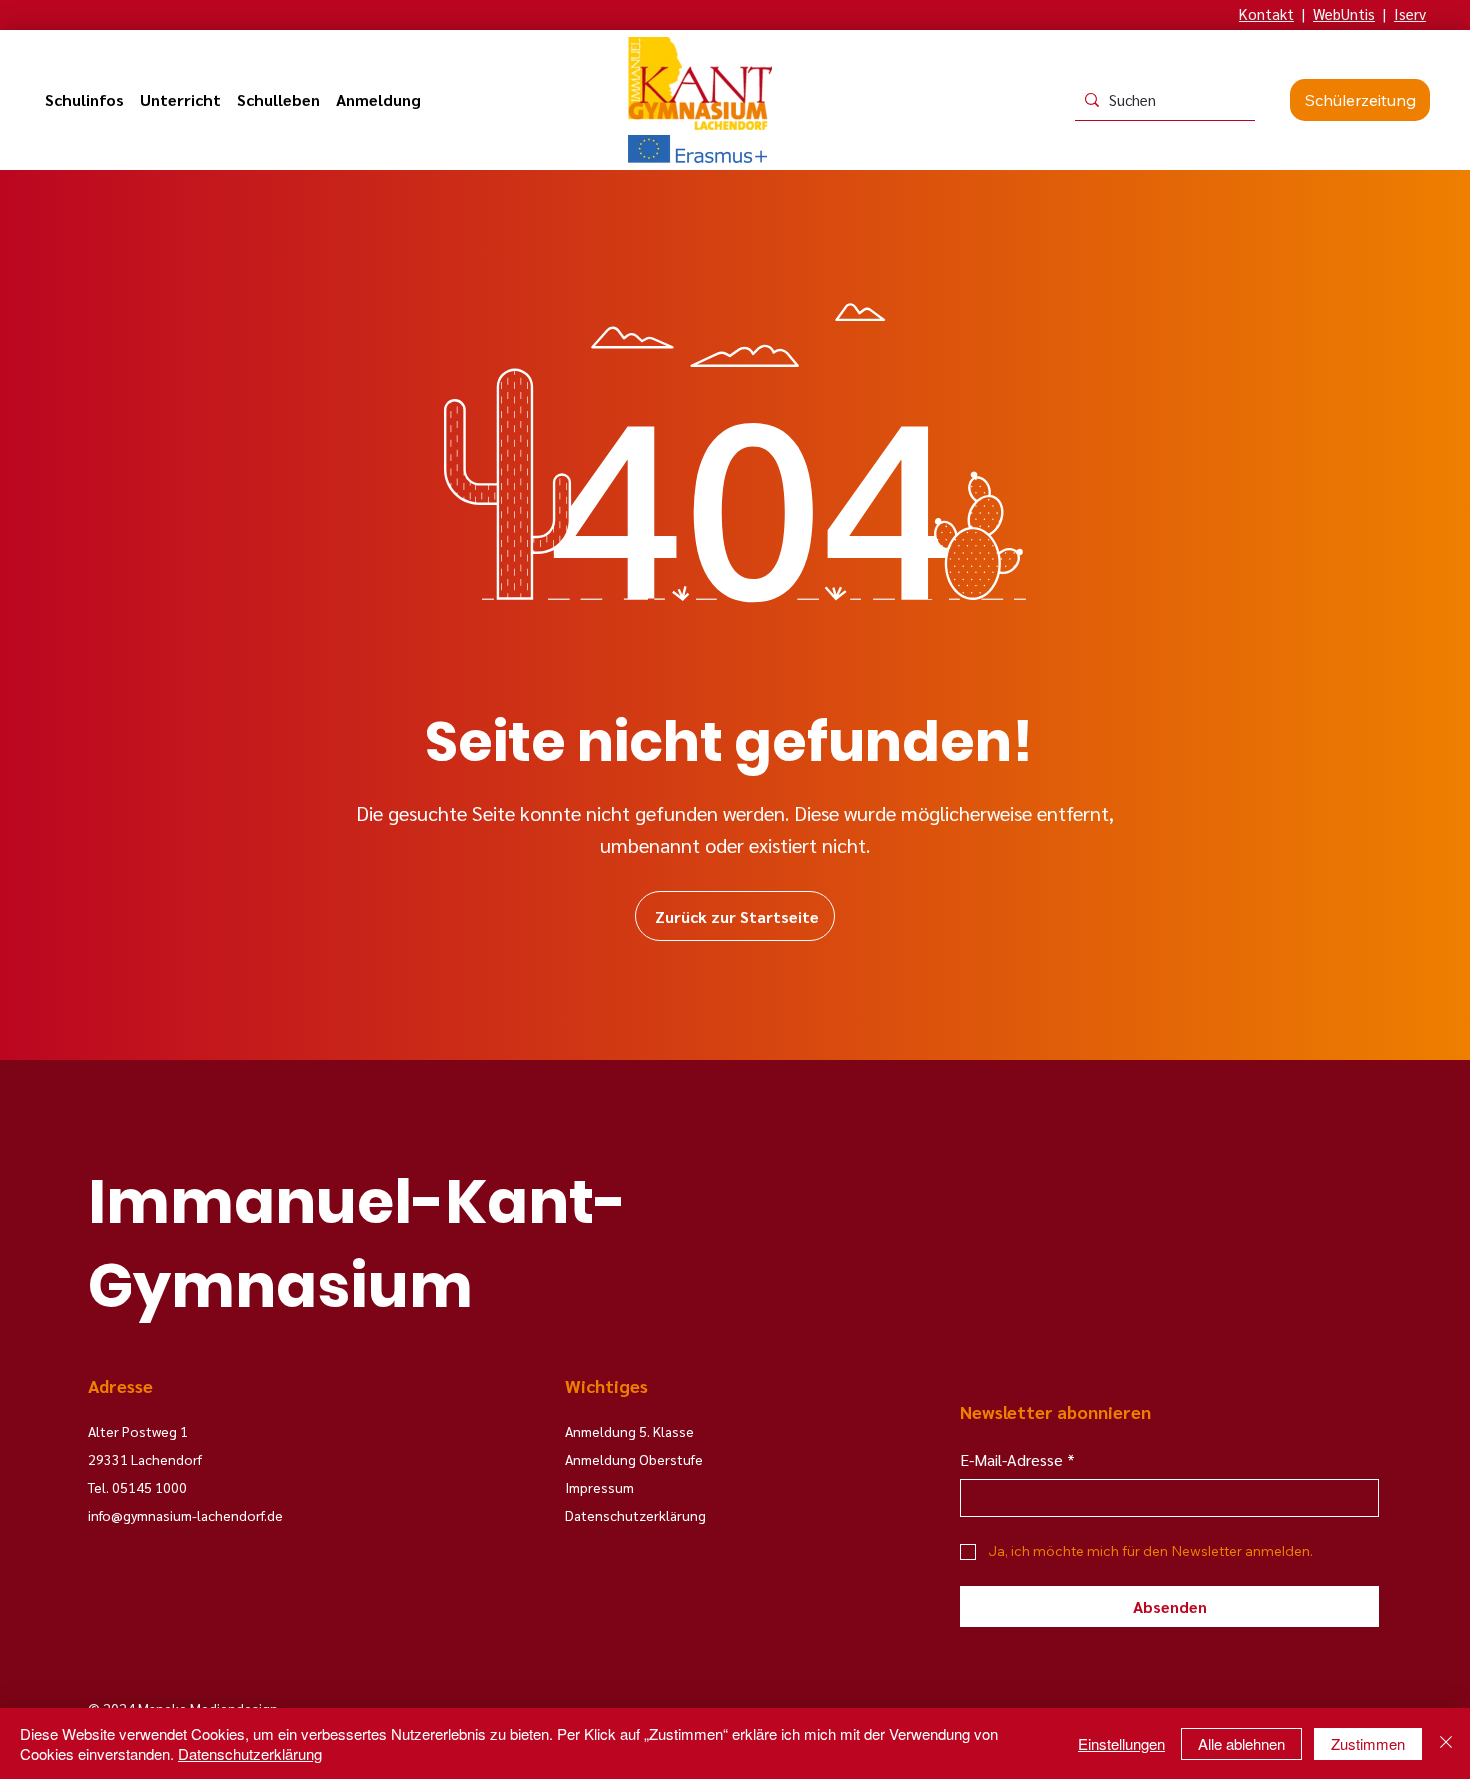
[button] (84, 100)
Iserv (1410, 13)
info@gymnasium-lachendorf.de (185, 1515)
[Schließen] (1446, 1743)
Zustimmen (1368, 1743)
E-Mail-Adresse (1017, 1459)
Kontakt (1266, 13)
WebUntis (1344, 13)
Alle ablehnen (1241, 1743)
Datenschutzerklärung (250, 1753)
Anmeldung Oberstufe (634, 1459)
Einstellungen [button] (1121, 1743)
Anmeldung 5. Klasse (629, 1431)
